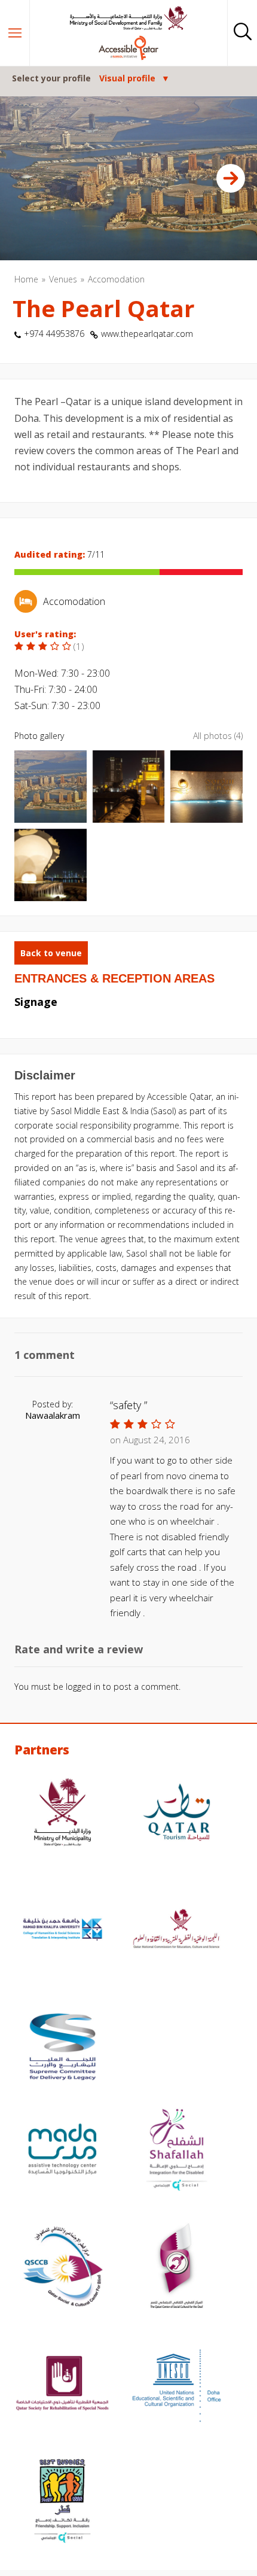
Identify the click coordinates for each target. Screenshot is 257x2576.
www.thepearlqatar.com (147, 334)
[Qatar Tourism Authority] (177, 1814)
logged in (83, 1687)
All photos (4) (218, 736)
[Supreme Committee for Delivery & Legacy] (62, 2048)
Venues (63, 279)
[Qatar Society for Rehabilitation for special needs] (62, 2385)
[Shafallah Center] (177, 2151)
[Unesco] (177, 2385)
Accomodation (116, 279)
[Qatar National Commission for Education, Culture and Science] (177, 1931)
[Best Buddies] (62, 2502)
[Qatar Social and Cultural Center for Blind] (62, 2268)
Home (26, 279)
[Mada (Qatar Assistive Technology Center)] (62, 2151)
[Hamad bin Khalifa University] (62, 1931)
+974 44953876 (54, 334)
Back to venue (51, 953)
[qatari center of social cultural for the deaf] (177, 2268)
